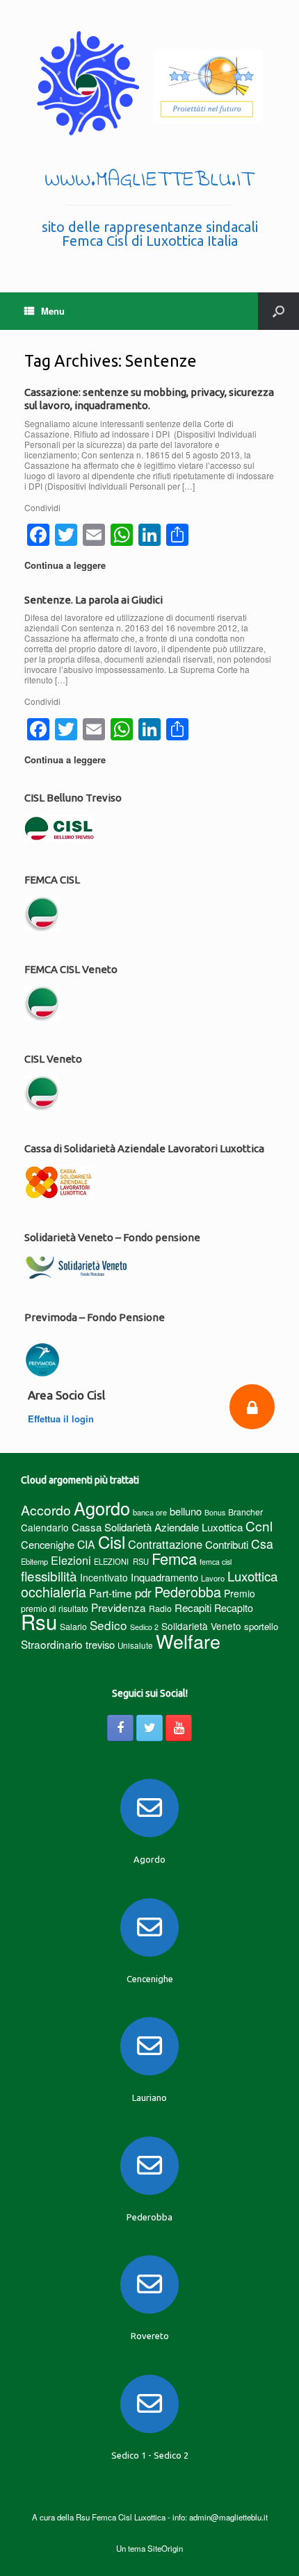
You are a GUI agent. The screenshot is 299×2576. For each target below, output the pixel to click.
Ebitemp (34, 1561)
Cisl (112, 1542)
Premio (240, 1593)
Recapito (234, 1607)
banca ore (150, 1512)
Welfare (188, 1641)
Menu (53, 311)
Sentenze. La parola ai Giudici (94, 600)
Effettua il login (62, 1419)
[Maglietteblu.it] (149, 83)
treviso (100, 1644)
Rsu (39, 1621)
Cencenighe (48, 1544)
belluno (186, 1511)
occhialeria (54, 1592)
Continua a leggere (66, 565)
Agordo (102, 1508)
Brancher (245, 1512)
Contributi (227, 1544)
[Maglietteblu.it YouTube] (179, 1728)
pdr (143, 1593)
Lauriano (149, 2097)
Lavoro (213, 1578)
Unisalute (135, 1645)
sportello (261, 1626)
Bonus (215, 1512)
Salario (73, 1626)
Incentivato (104, 1577)
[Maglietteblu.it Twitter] (149, 1728)
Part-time (111, 1593)
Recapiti (193, 1607)
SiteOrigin (165, 2548)
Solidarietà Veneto (201, 1626)
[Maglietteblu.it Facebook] (120, 1728)
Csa (262, 1544)
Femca (174, 1558)
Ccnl (259, 1526)
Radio (160, 1608)
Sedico (108, 1625)
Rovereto (150, 2336)
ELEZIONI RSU (121, 1561)
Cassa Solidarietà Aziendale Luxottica (157, 1527)
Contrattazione (165, 1544)
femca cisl (216, 1562)
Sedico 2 (144, 1627)
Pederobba (188, 1592)
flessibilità (49, 1576)
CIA (86, 1544)
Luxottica (252, 1576)
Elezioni (71, 1560)
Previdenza (119, 1607)
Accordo (46, 1510)
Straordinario (52, 1644)
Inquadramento (164, 1577)
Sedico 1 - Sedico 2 (150, 2455)
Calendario (45, 1527)
